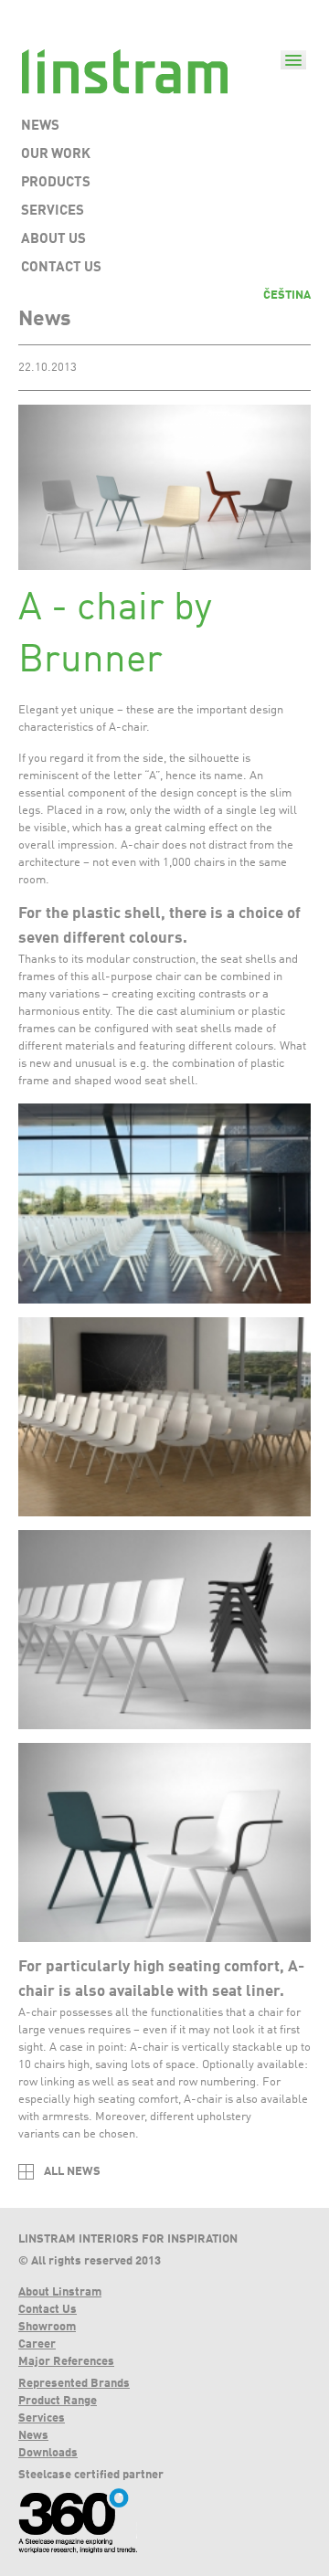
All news (72, 2172)
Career (37, 2344)
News (33, 2436)
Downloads (48, 2453)
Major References (66, 2362)
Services (42, 2418)
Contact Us (48, 2310)
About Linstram (60, 2292)
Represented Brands (74, 2384)
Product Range (58, 2401)
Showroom (47, 2327)
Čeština (287, 296)
